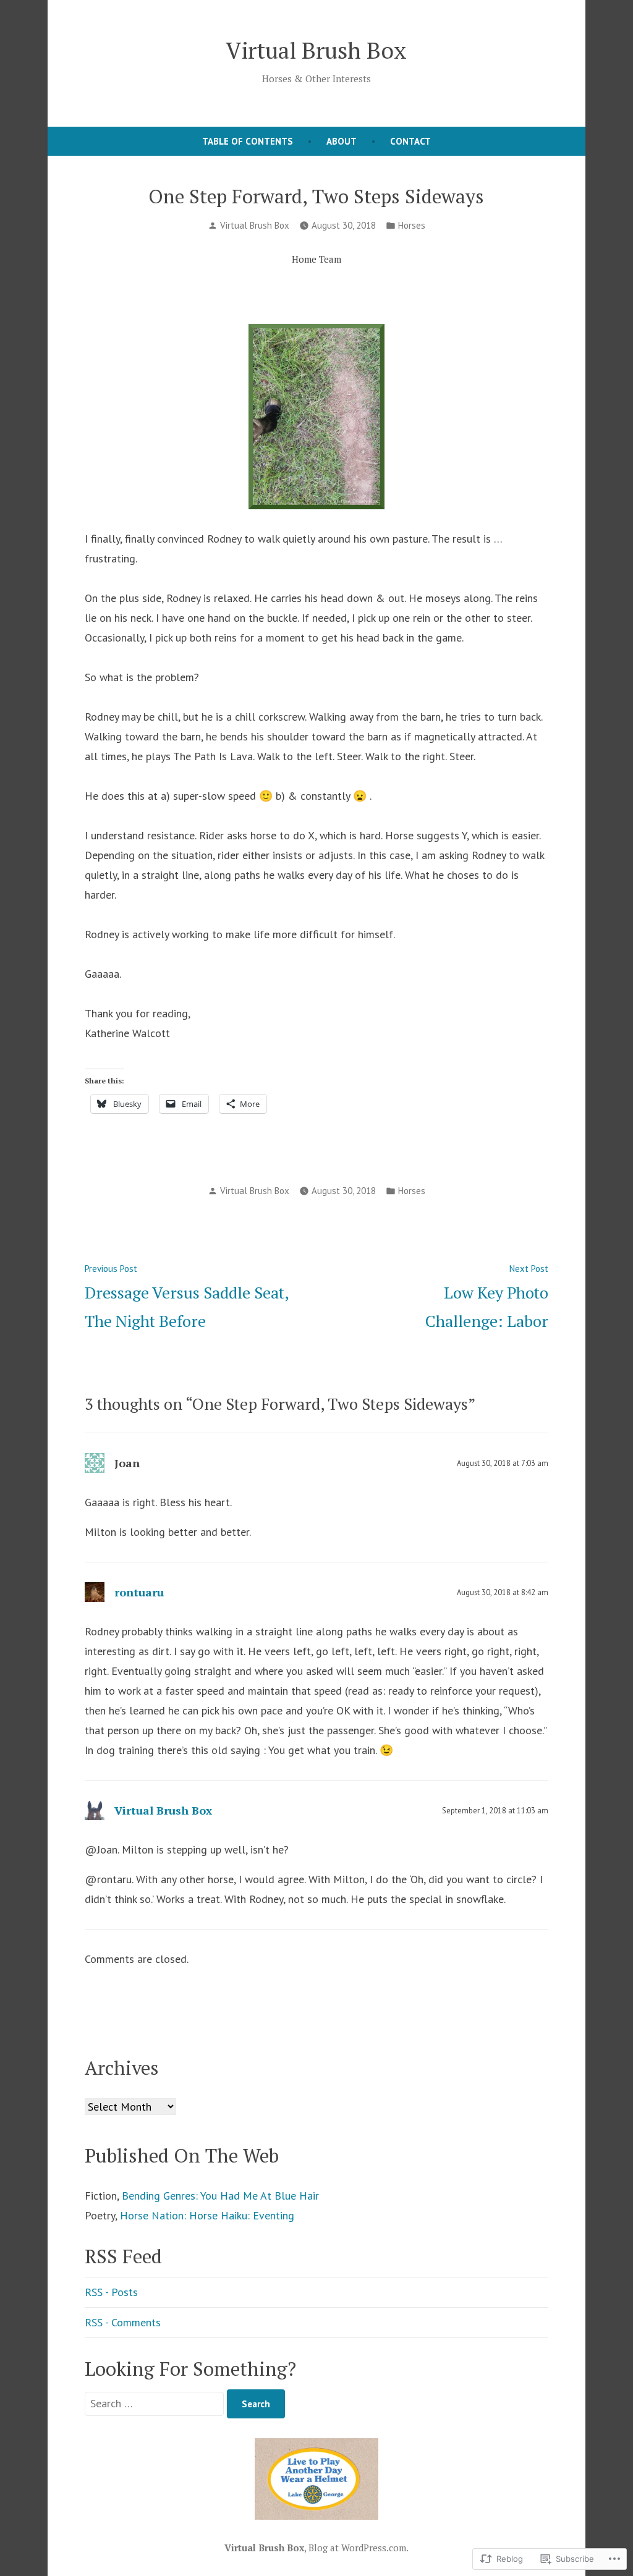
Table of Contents (248, 141)
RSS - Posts (111, 2292)
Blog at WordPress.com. (359, 2548)
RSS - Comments (123, 2322)
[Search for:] (156, 2403)
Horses (412, 225)
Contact (410, 141)
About (342, 141)
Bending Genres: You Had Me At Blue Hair (220, 2196)
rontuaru (139, 1592)
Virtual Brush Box (316, 50)
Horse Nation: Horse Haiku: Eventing (207, 2215)
